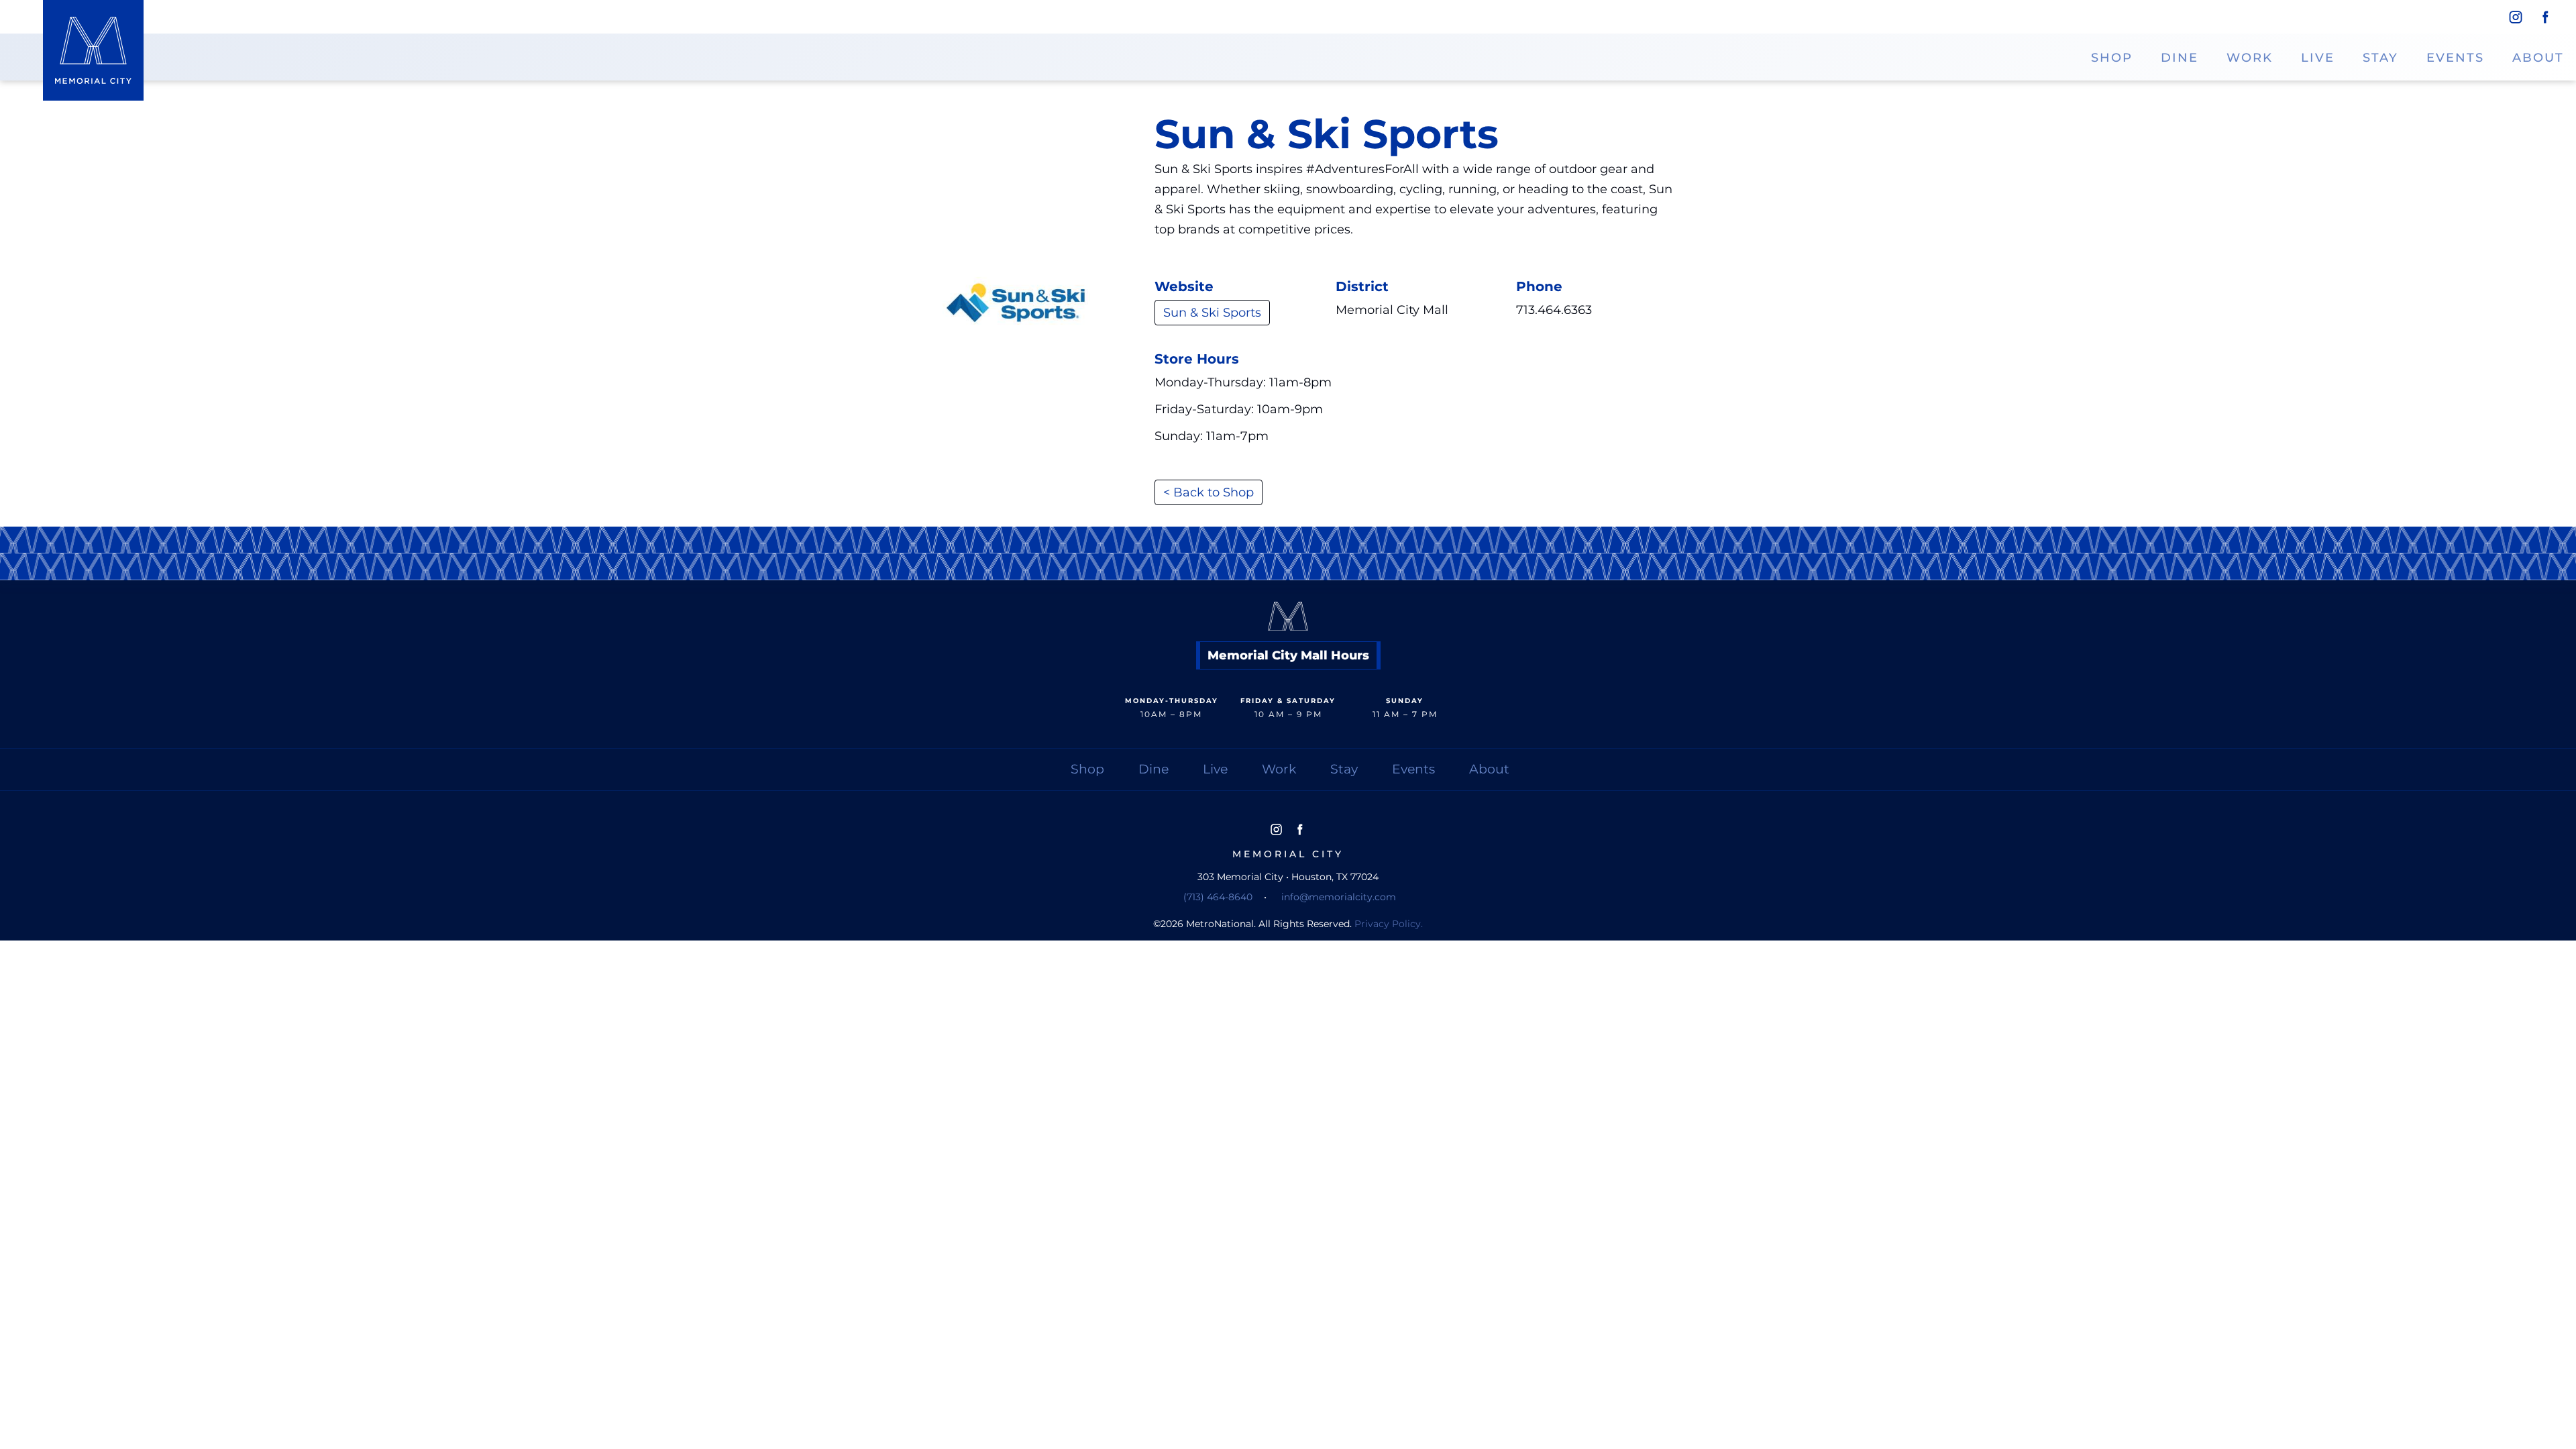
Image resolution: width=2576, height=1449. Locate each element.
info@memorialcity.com (1339, 897)
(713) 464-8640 (1218, 897)
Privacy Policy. (1389, 924)
